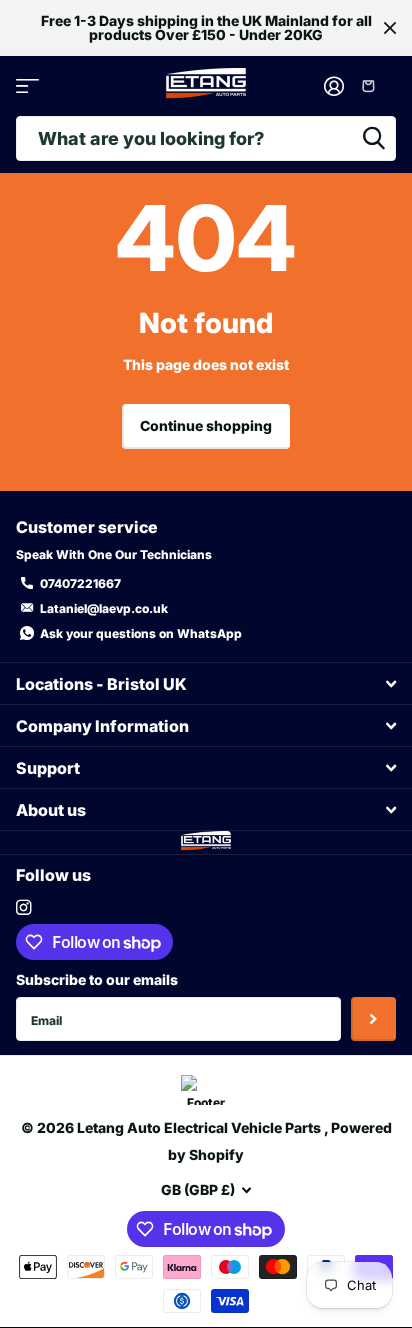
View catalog (27, 86)
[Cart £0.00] (375, 86)
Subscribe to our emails (97, 979)
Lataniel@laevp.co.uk (104, 608)
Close (390, 28)
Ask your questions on (141, 633)
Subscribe (373, 1019)
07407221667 (80, 583)
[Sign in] (334, 86)
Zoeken (374, 138)
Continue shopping (206, 425)
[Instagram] (23, 907)
